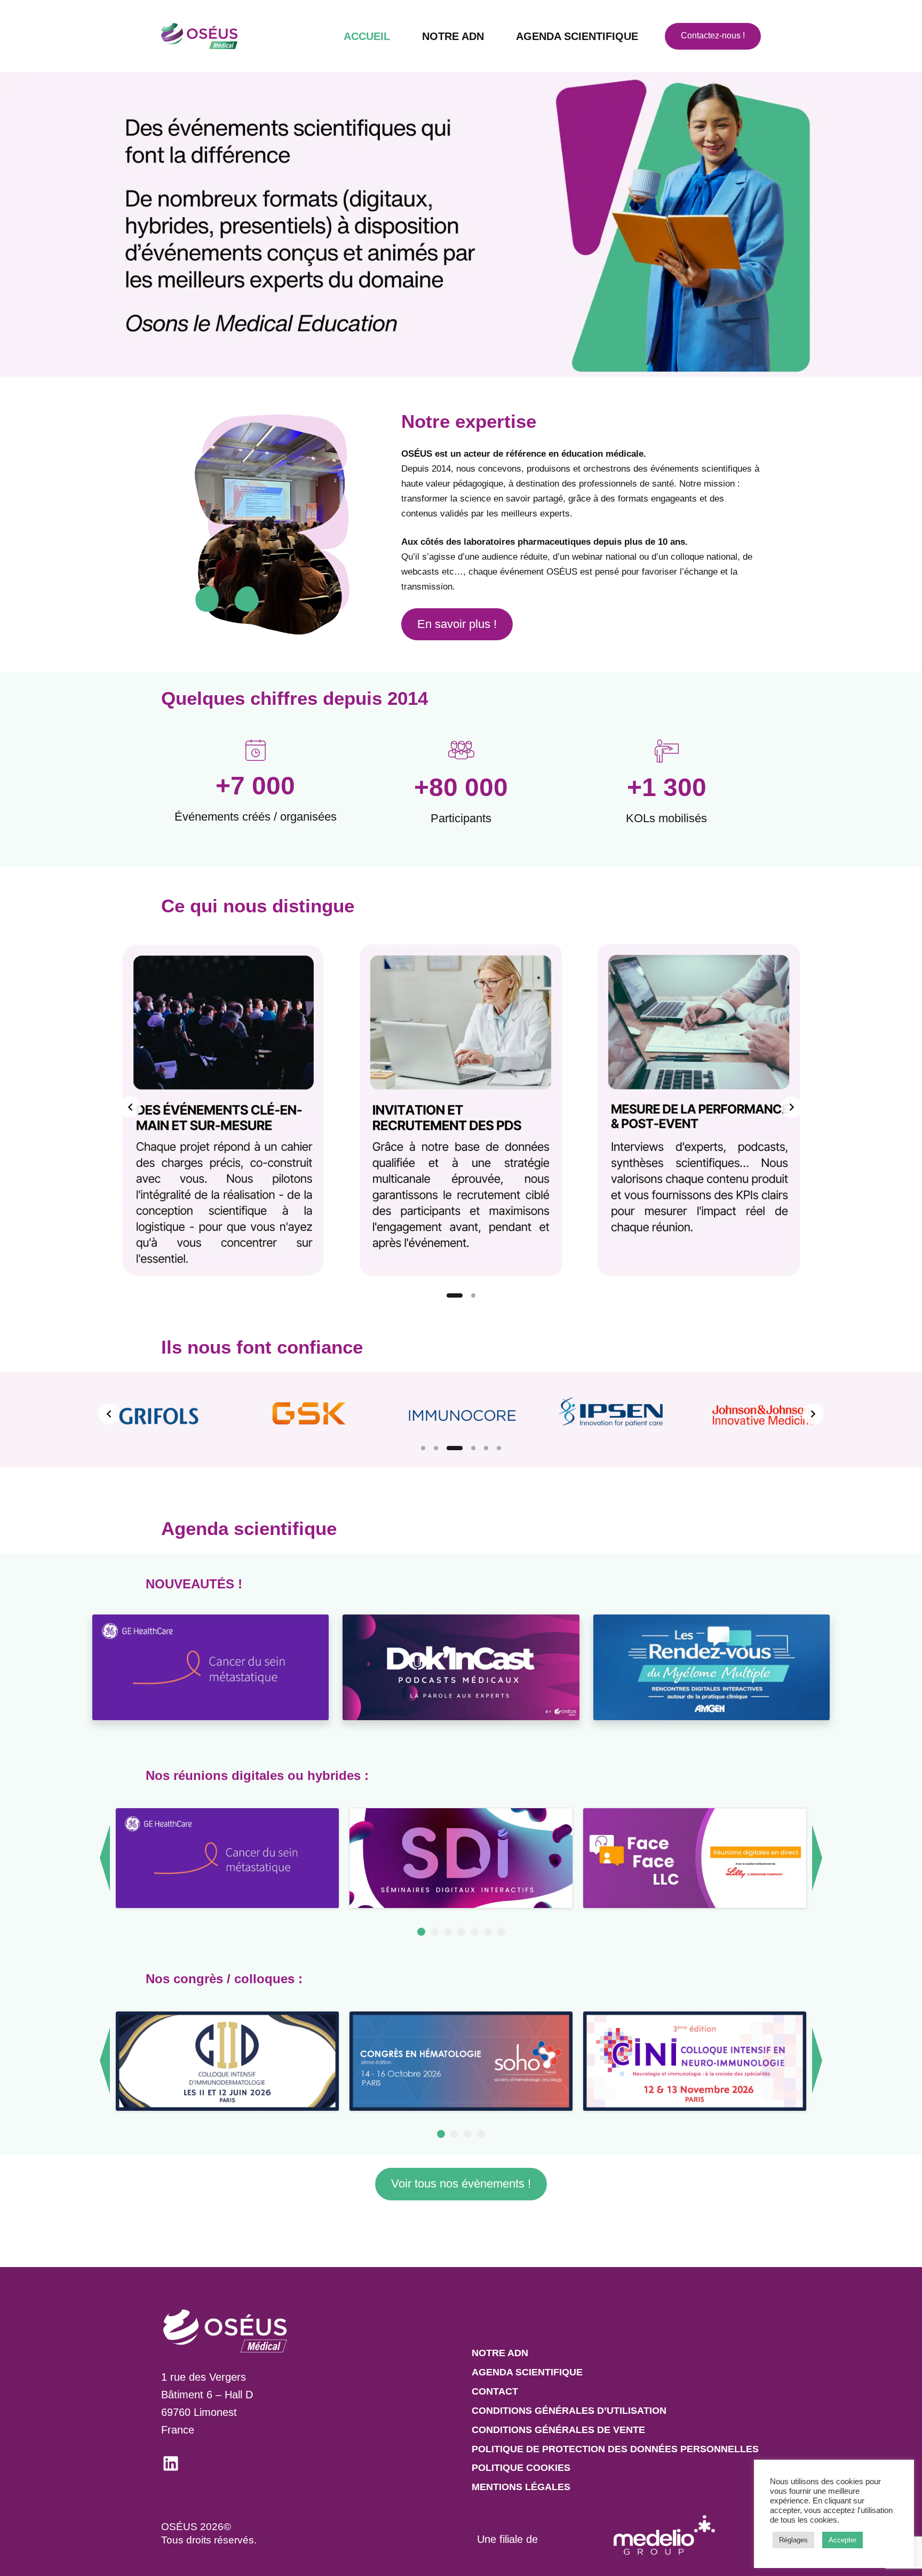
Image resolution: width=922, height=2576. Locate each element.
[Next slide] (792, 1107)
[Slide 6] (499, 1448)
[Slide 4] (473, 1448)
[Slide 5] (486, 1448)
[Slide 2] (473, 1295)
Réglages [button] (793, 2540)
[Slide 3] (455, 1448)
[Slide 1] (455, 1295)
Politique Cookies (521, 2468)
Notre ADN (453, 36)
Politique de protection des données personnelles (615, 2449)
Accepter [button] (842, 2540)
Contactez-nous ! (713, 35)
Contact (495, 2391)
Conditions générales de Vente (558, 2430)
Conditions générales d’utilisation (569, 2411)
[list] (461, 1107)
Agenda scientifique (577, 36)
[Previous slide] (130, 1107)
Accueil (367, 36)
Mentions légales (521, 2487)
